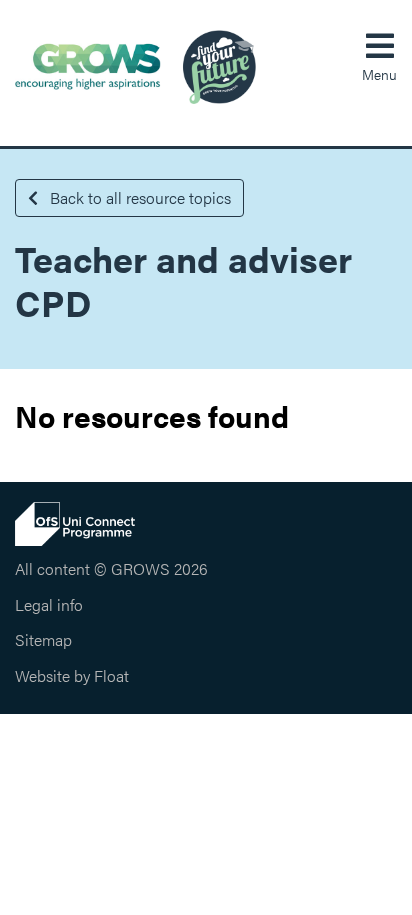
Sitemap (43, 639)
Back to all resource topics (138, 197)
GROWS (135, 67)
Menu (379, 74)
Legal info (49, 604)
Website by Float (72, 675)
